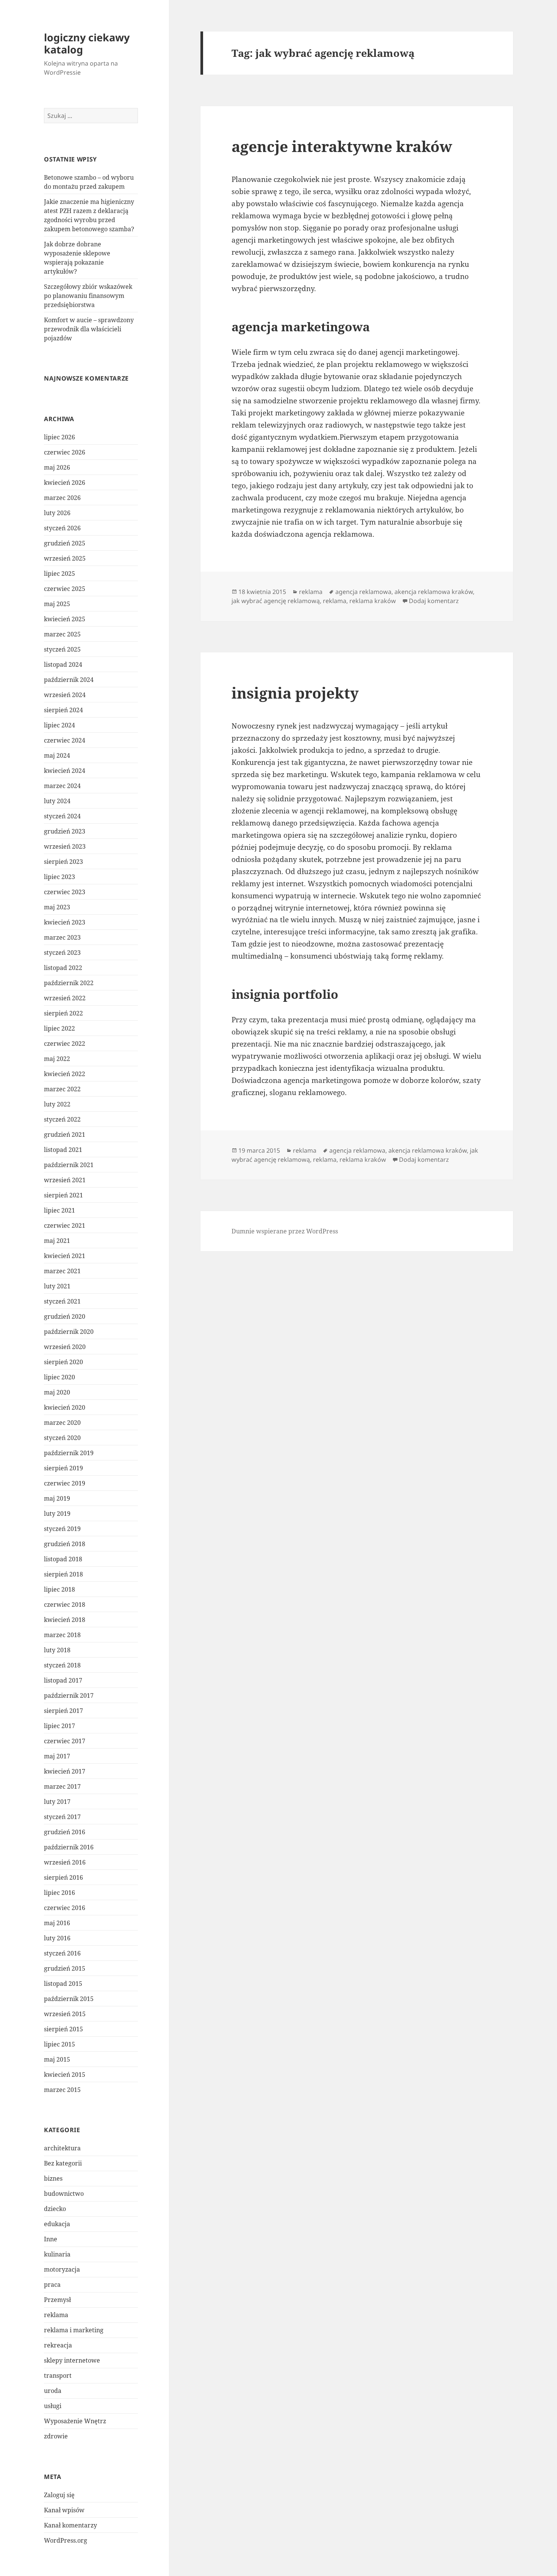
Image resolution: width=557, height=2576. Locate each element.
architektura (62, 2148)
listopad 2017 (63, 1680)
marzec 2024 (62, 786)
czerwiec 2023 (65, 892)
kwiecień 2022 (65, 1074)
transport (58, 2375)
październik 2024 (69, 680)
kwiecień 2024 (65, 771)
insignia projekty (295, 693)
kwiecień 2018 (65, 1620)
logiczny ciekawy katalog (87, 43)
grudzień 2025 (65, 543)
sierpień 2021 (63, 1195)
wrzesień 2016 (65, 1862)
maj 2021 (57, 1241)
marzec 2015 (62, 2090)
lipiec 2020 (59, 1377)
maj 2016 (57, 1923)
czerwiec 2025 (65, 589)
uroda (53, 2391)
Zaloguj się (59, 2495)
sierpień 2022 (63, 1013)
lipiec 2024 (59, 725)
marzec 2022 (62, 1089)
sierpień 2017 (63, 1711)
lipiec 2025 (59, 573)
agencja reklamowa (363, 592)
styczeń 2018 (62, 1665)
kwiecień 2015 (65, 2075)
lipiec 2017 (59, 1726)
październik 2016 (69, 1847)
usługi (53, 2406)
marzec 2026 (62, 498)
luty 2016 (57, 1938)
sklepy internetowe (72, 2360)
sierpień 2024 (63, 710)
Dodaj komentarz (434, 601)
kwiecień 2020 (65, 1407)
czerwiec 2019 (65, 1483)
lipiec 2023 (59, 877)
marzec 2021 (62, 1271)
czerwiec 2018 (65, 1605)
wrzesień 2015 (65, 2014)
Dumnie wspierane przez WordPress (285, 1231)
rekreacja (58, 2345)
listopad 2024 (63, 664)
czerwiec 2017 (65, 1741)
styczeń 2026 (62, 528)
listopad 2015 (63, 1984)
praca (52, 2285)
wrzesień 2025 (65, 558)
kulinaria (57, 2254)
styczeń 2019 (62, 1529)
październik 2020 (69, 1332)
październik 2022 (69, 983)
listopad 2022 (63, 968)
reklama (56, 2315)
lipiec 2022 (59, 1028)
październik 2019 (69, 1453)
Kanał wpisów (64, 2510)
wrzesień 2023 (65, 846)
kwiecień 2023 (65, 922)
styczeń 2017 (62, 1817)
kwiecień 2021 (65, 1256)
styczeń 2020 (62, 1438)
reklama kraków (373, 601)
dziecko (55, 2209)
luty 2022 (57, 1104)
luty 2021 (57, 1286)
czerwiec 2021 (65, 1225)
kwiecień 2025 (65, 619)
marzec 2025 (62, 634)
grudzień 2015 (65, 1968)
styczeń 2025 (62, 649)
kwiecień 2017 (65, 1771)
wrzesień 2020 (65, 1347)
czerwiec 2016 (65, 1908)
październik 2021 (69, 1165)
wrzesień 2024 (65, 695)
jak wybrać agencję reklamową (276, 601)
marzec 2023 (62, 937)
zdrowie (56, 2436)
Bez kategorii (63, 2163)
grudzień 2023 (65, 831)
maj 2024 (57, 755)
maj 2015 (57, 2059)
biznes (53, 2178)
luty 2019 (57, 1514)
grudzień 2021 (65, 1134)
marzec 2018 (62, 1635)
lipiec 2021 (59, 1210)
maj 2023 (57, 907)
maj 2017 (57, 1756)
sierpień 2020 (63, 1362)
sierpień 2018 (63, 1574)
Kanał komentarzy (70, 2525)
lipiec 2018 (59, 1589)
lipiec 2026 (59, 437)
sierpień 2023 (63, 862)
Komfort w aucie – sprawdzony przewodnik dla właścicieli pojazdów (89, 329)
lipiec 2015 (59, 2044)
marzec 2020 (62, 1423)
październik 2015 (69, 1999)
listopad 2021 (63, 1150)
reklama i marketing (74, 2330)
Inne (51, 2239)
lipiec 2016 (59, 1893)
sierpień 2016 (63, 1877)
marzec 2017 (62, 1786)
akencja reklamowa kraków (434, 592)
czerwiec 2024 (65, 740)
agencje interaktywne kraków (342, 146)
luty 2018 (57, 1650)
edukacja (57, 2224)
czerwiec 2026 (65, 452)
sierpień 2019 (63, 1468)
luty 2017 (57, 1802)
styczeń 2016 (62, 1953)
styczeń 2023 (62, 953)
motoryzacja (62, 2269)
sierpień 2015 (63, 2029)
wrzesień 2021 (65, 1180)
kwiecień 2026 (65, 483)
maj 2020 (57, 1392)
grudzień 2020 (65, 1316)
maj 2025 (57, 604)
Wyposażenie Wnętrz (75, 2421)
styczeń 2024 (62, 816)
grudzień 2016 (65, 1832)
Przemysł (57, 2300)
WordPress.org (66, 2540)
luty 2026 (57, 513)
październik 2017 (69, 1695)
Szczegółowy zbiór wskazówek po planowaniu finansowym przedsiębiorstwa (88, 296)
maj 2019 (57, 1498)
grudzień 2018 (65, 1544)
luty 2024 (57, 801)
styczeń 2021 (62, 1301)
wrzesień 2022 (65, 998)
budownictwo (64, 2194)
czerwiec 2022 (65, 1044)
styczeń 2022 (62, 1119)
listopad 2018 (63, 1559)
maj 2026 (57, 467)
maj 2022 (57, 1059)
